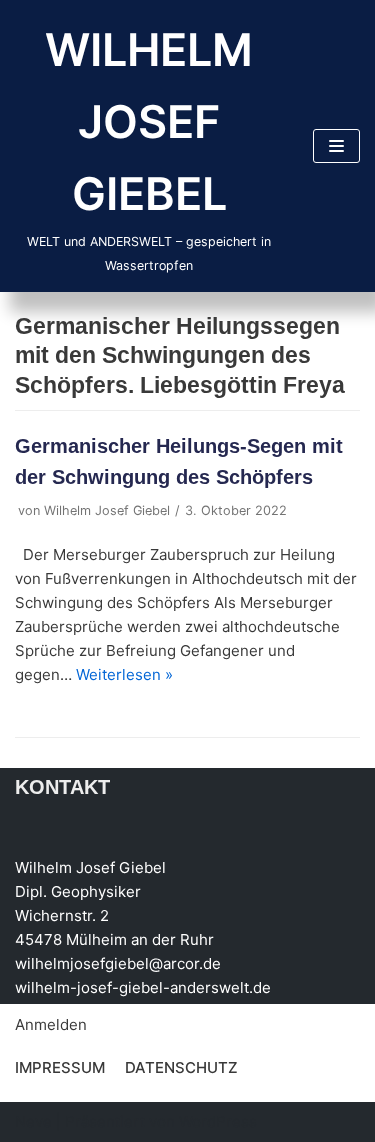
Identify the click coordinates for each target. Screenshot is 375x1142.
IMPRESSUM (60, 1067)
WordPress (218, 1121)
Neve (33, 1121)
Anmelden (51, 1024)
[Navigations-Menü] (336, 146)
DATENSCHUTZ (181, 1067)
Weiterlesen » (124, 674)
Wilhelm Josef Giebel (107, 510)
